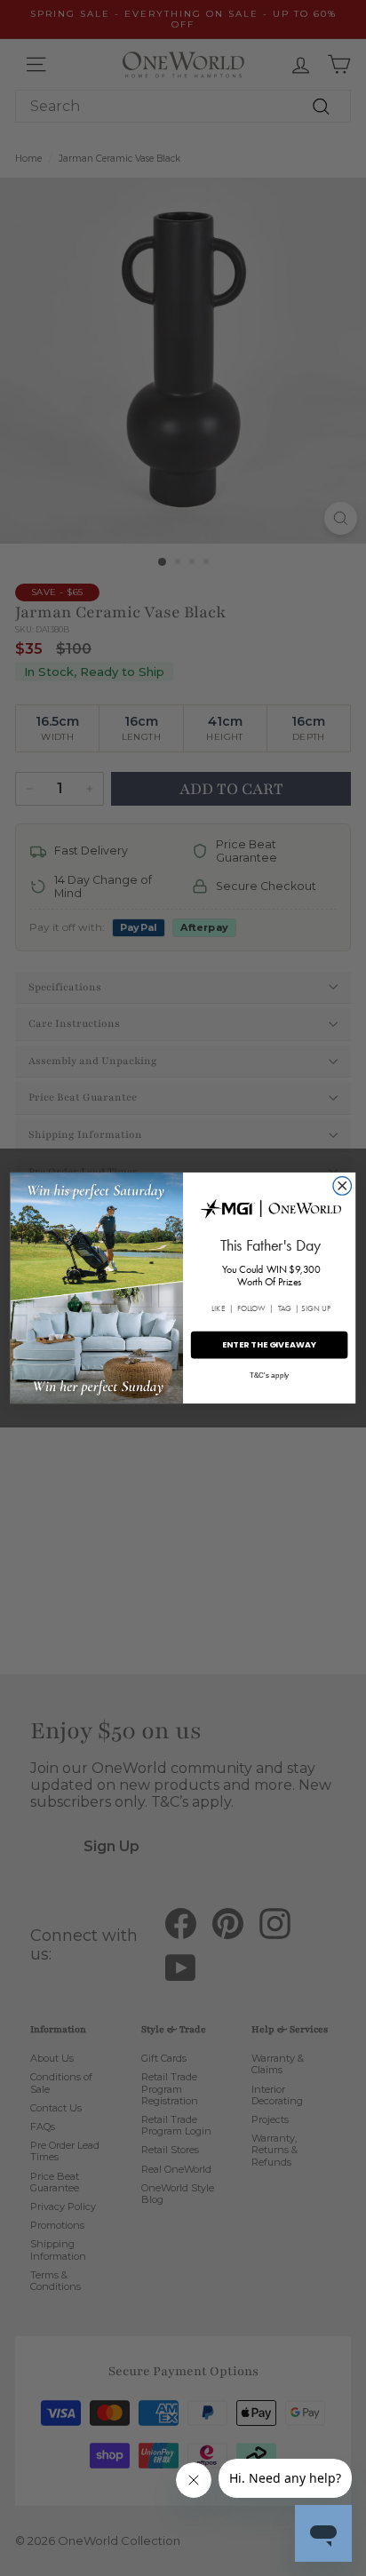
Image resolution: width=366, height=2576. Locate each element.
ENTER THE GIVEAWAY (270, 1345)
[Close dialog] (342, 1186)
